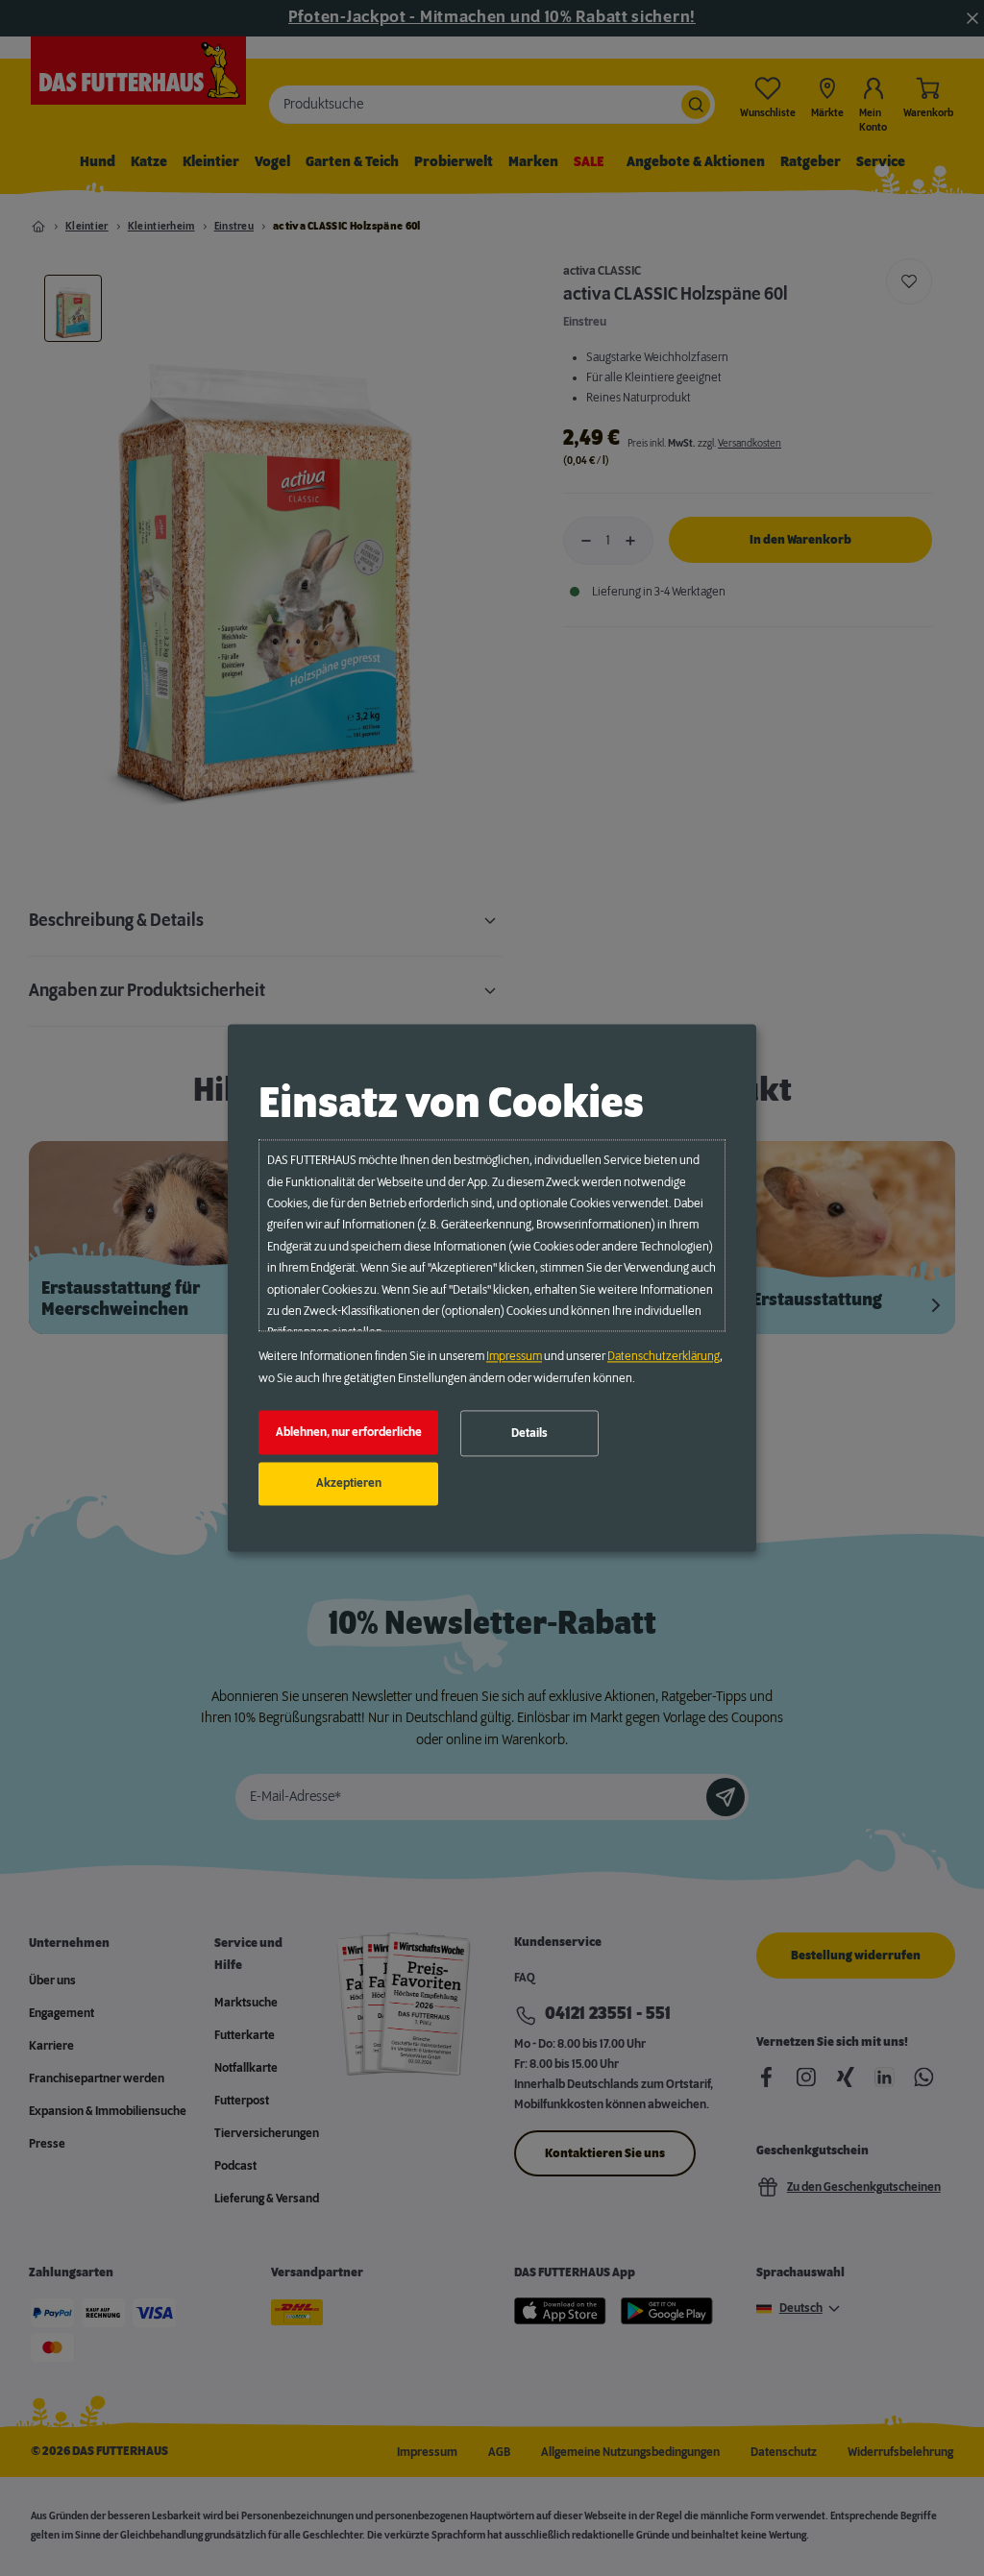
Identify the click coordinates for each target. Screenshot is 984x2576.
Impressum (514, 1357)
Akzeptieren (349, 1484)
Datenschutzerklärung (664, 1357)
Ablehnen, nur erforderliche (349, 1432)
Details (529, 1433)
